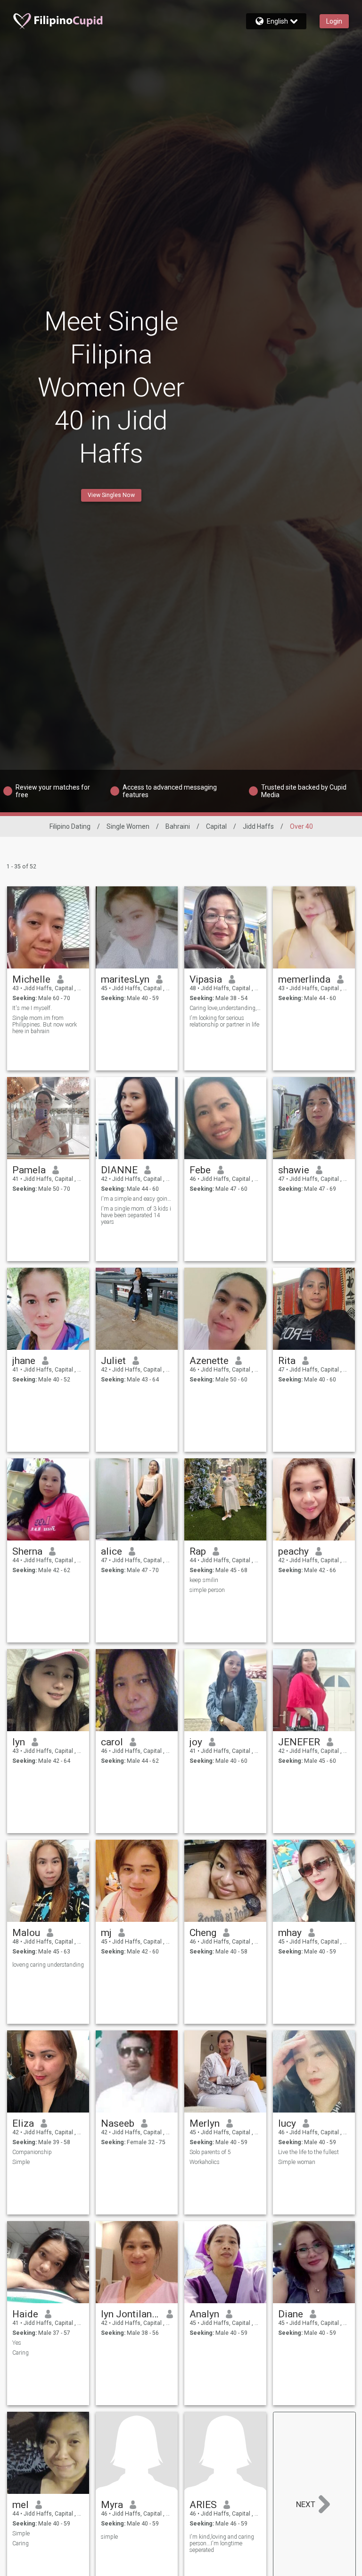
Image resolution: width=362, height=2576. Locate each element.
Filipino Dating (70, 826)
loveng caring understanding (48, 1965)
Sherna (27, 1551)
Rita (287, 1361)
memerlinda (304, 979)
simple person (207, 1590)
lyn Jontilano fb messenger (130, 2314)
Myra (112, 2505)
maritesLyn (125, 979)
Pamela (29, 1170)
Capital (216, 826)
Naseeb (118, 2123)
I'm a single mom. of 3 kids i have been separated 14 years (136, 1215)
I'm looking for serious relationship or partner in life (224, 1021)
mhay (290, 1933)
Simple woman (297, 2162)
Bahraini (178, 826)
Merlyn (205, 2123)
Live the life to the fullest (309, 2152)
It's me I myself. (32, 1008)
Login (334, 21)
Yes (17, 2343)
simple (109, 2537)
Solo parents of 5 (210, 2152)
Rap (198, 1551)
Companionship (32, 2152)
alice (111, 1551)
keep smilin (204, 1580)
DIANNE (119, 1170)
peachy (293, 1551)
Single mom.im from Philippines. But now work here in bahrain (45, 1025)
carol (112, 1742)
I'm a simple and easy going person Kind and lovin (137, 1199)
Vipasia (206, 979)
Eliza (23, 2123)
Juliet (113, 1361)
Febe (200, 1170)
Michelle (31, 979)
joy (196, 1742)
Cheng (203, 1933)
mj (106, 1933)
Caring (21, 2353)
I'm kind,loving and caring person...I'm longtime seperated (222, 2543)
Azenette (209, 1361)
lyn (19, 1742)
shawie (294, 1170)
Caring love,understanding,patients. (226, 1008)
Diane (291, 2314)
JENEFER (299, 1742)
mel (21, 2505)
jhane (24, 1361)
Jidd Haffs (258, 826)
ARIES (203, 2505)
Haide (25, 2314)
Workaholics (205, 2162)
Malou (26, 1933)
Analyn (204, 2314)
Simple (21, 2162)
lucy (287, 2123)
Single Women (128, 826)
